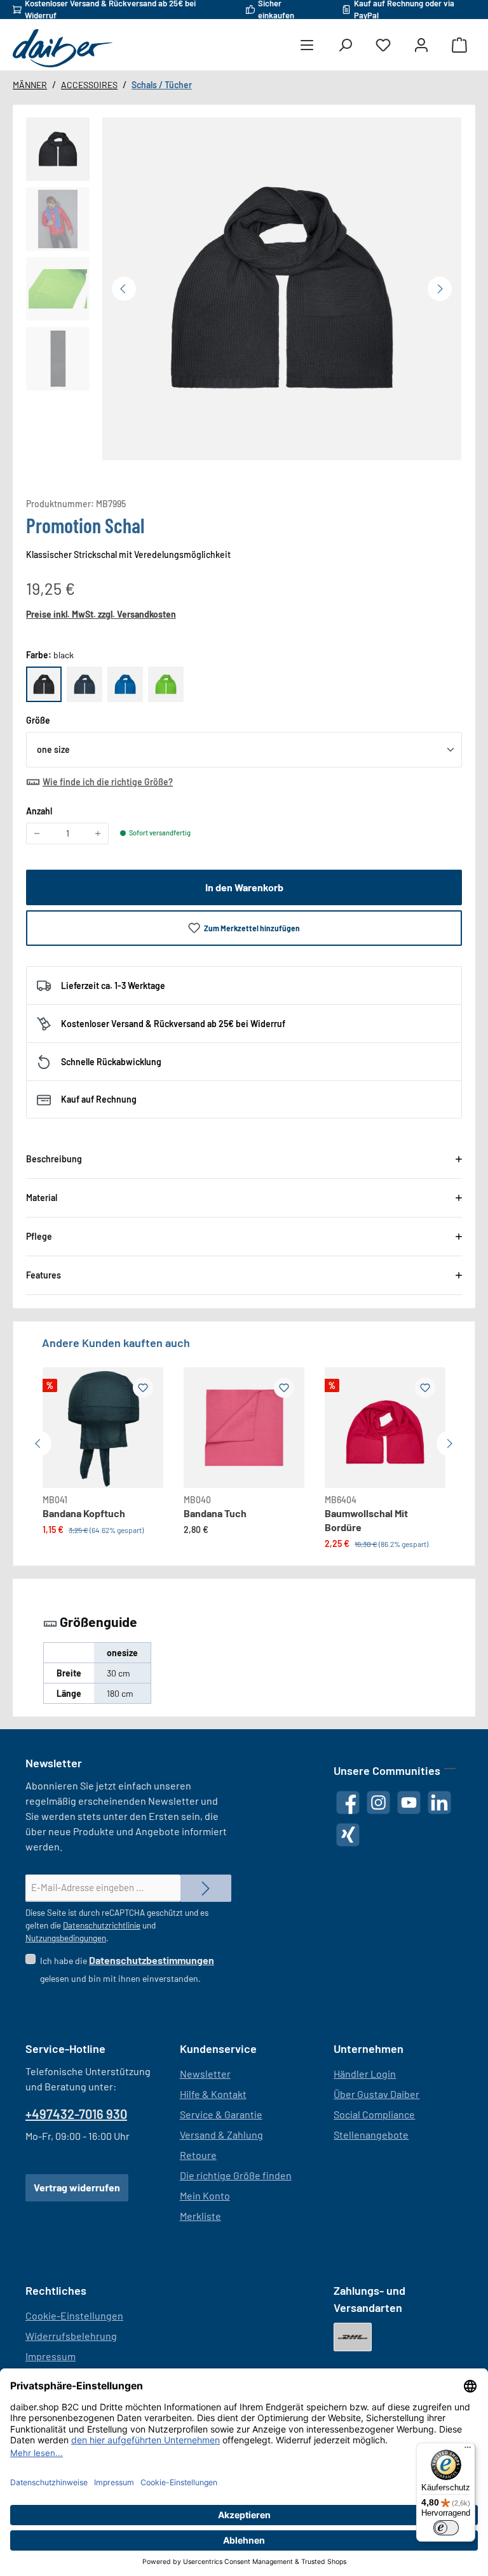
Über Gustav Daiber (376, 2094)
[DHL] (353, 2337)
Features (44, 1275)
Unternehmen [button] (369, 2048)
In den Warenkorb (244, 887)
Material (42, 1198)
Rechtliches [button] (56, 2290)
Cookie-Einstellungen (74, 2315)
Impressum (51, 2356)
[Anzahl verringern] (37, 833)
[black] (44, 684)
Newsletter (205, 2074)
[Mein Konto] (421, 45)
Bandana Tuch (215, 1513)
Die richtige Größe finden (236, 2175)
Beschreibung (54, 1159)
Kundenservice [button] (218, 2048)
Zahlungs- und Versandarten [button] (369, 2299)
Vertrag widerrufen (77, 2187)
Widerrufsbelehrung (71, 2336)
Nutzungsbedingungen (66, 1938)
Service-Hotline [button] (65, 2048)
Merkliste (200, 2216)
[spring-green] (166, 684)
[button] (58, 149)
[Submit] (206, 1888)
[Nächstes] (440, 289)
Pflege (39, 1236)
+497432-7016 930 (76, 2114)
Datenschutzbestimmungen (152, 1960)
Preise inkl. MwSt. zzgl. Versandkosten (101, 614)
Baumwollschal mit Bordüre (366, 1520)
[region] (244, 289)
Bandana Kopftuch (84, 1513)
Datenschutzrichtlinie (102, 1925)
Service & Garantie (221, 2114)
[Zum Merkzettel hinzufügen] (143, 1388)
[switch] (446, 2528)
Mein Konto (205, 2195)
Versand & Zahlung (221, 2134)
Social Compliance (374, 2114)
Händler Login (365, 2074)
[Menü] (307, 45)
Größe (38, 720)
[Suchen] (345, 45)
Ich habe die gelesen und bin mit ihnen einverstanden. (127, 1969)
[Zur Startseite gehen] (63, 48)
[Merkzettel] (383, 45)
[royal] (125, 684)
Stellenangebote (371, 2134)
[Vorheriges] (124, 289)
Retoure (198, 2155)
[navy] (85, 684)
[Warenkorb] (459, 45)
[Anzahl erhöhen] (98, 833)
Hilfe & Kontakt (213, 2094)
